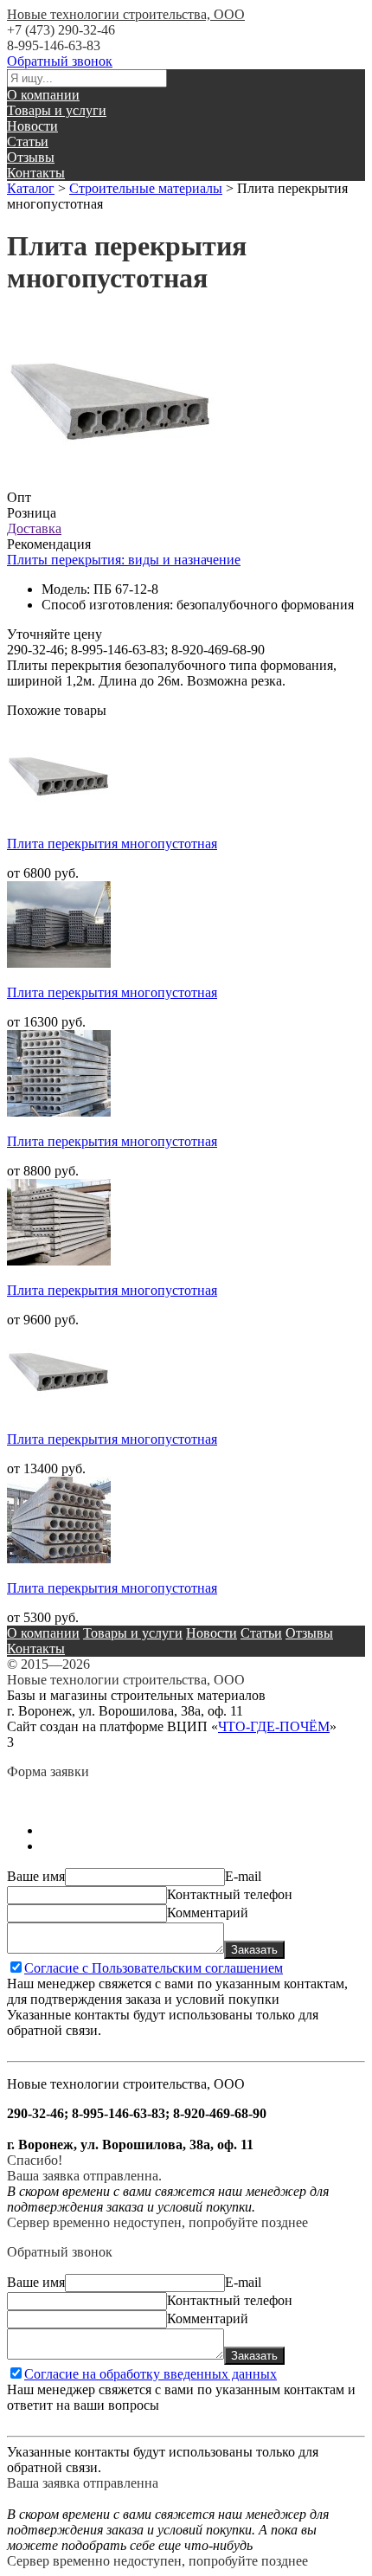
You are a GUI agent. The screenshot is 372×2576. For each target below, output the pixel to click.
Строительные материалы (146, 188)
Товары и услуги (57, 110)
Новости (32, 126)
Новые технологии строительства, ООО (126, 14)
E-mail (243, 1876)
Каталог (31, 188)
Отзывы (31, 157)
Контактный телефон (230, 1894)
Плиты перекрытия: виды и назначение (124, 560)
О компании (43, 95)
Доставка (34, 528)
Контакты (36, 173)
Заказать (254, 1950)
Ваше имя (36, 1876)
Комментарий (208, 1913)
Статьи (28, 142)
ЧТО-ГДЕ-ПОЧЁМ (274, 1726)
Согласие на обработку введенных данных (151, 2374)
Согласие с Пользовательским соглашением (154, 1968)
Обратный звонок (60, 61)
